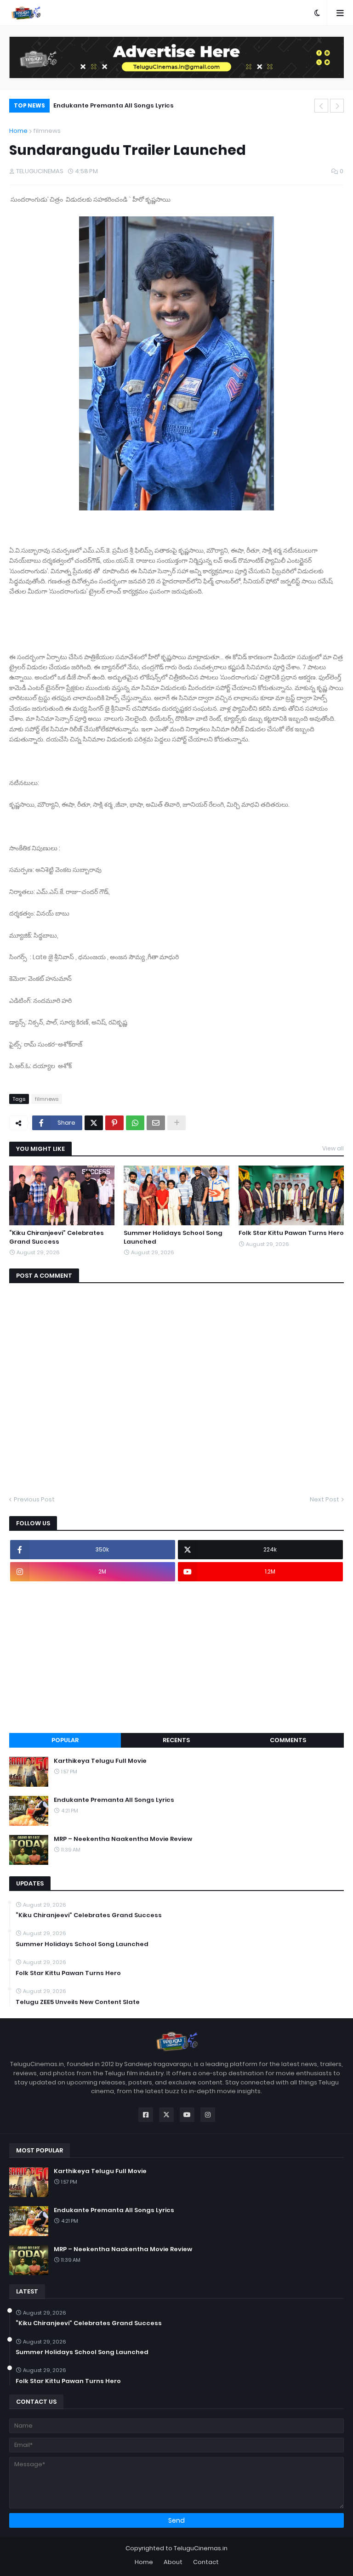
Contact (206, 2562)
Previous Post (34, 1499)
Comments (288, 1740)
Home (18, 131)
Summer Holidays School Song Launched (173, 1237)
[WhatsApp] (135, 1123)
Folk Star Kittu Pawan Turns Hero (291, 1233)
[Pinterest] (114, 1123)
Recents (176, 1740)
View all (333, 1148)
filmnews (47, 131)
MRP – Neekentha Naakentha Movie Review (128, 105)
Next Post (325, 1499)
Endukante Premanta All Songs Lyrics (114, 1800)
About (173, 2562)
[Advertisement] (176, 1657)
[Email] (156, 1123)
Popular (65, 1740)
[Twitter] (94, 1123)
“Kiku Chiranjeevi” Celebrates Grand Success (57, 1237)
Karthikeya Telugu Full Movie (100, 1761)
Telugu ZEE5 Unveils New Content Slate (78, 2002)
